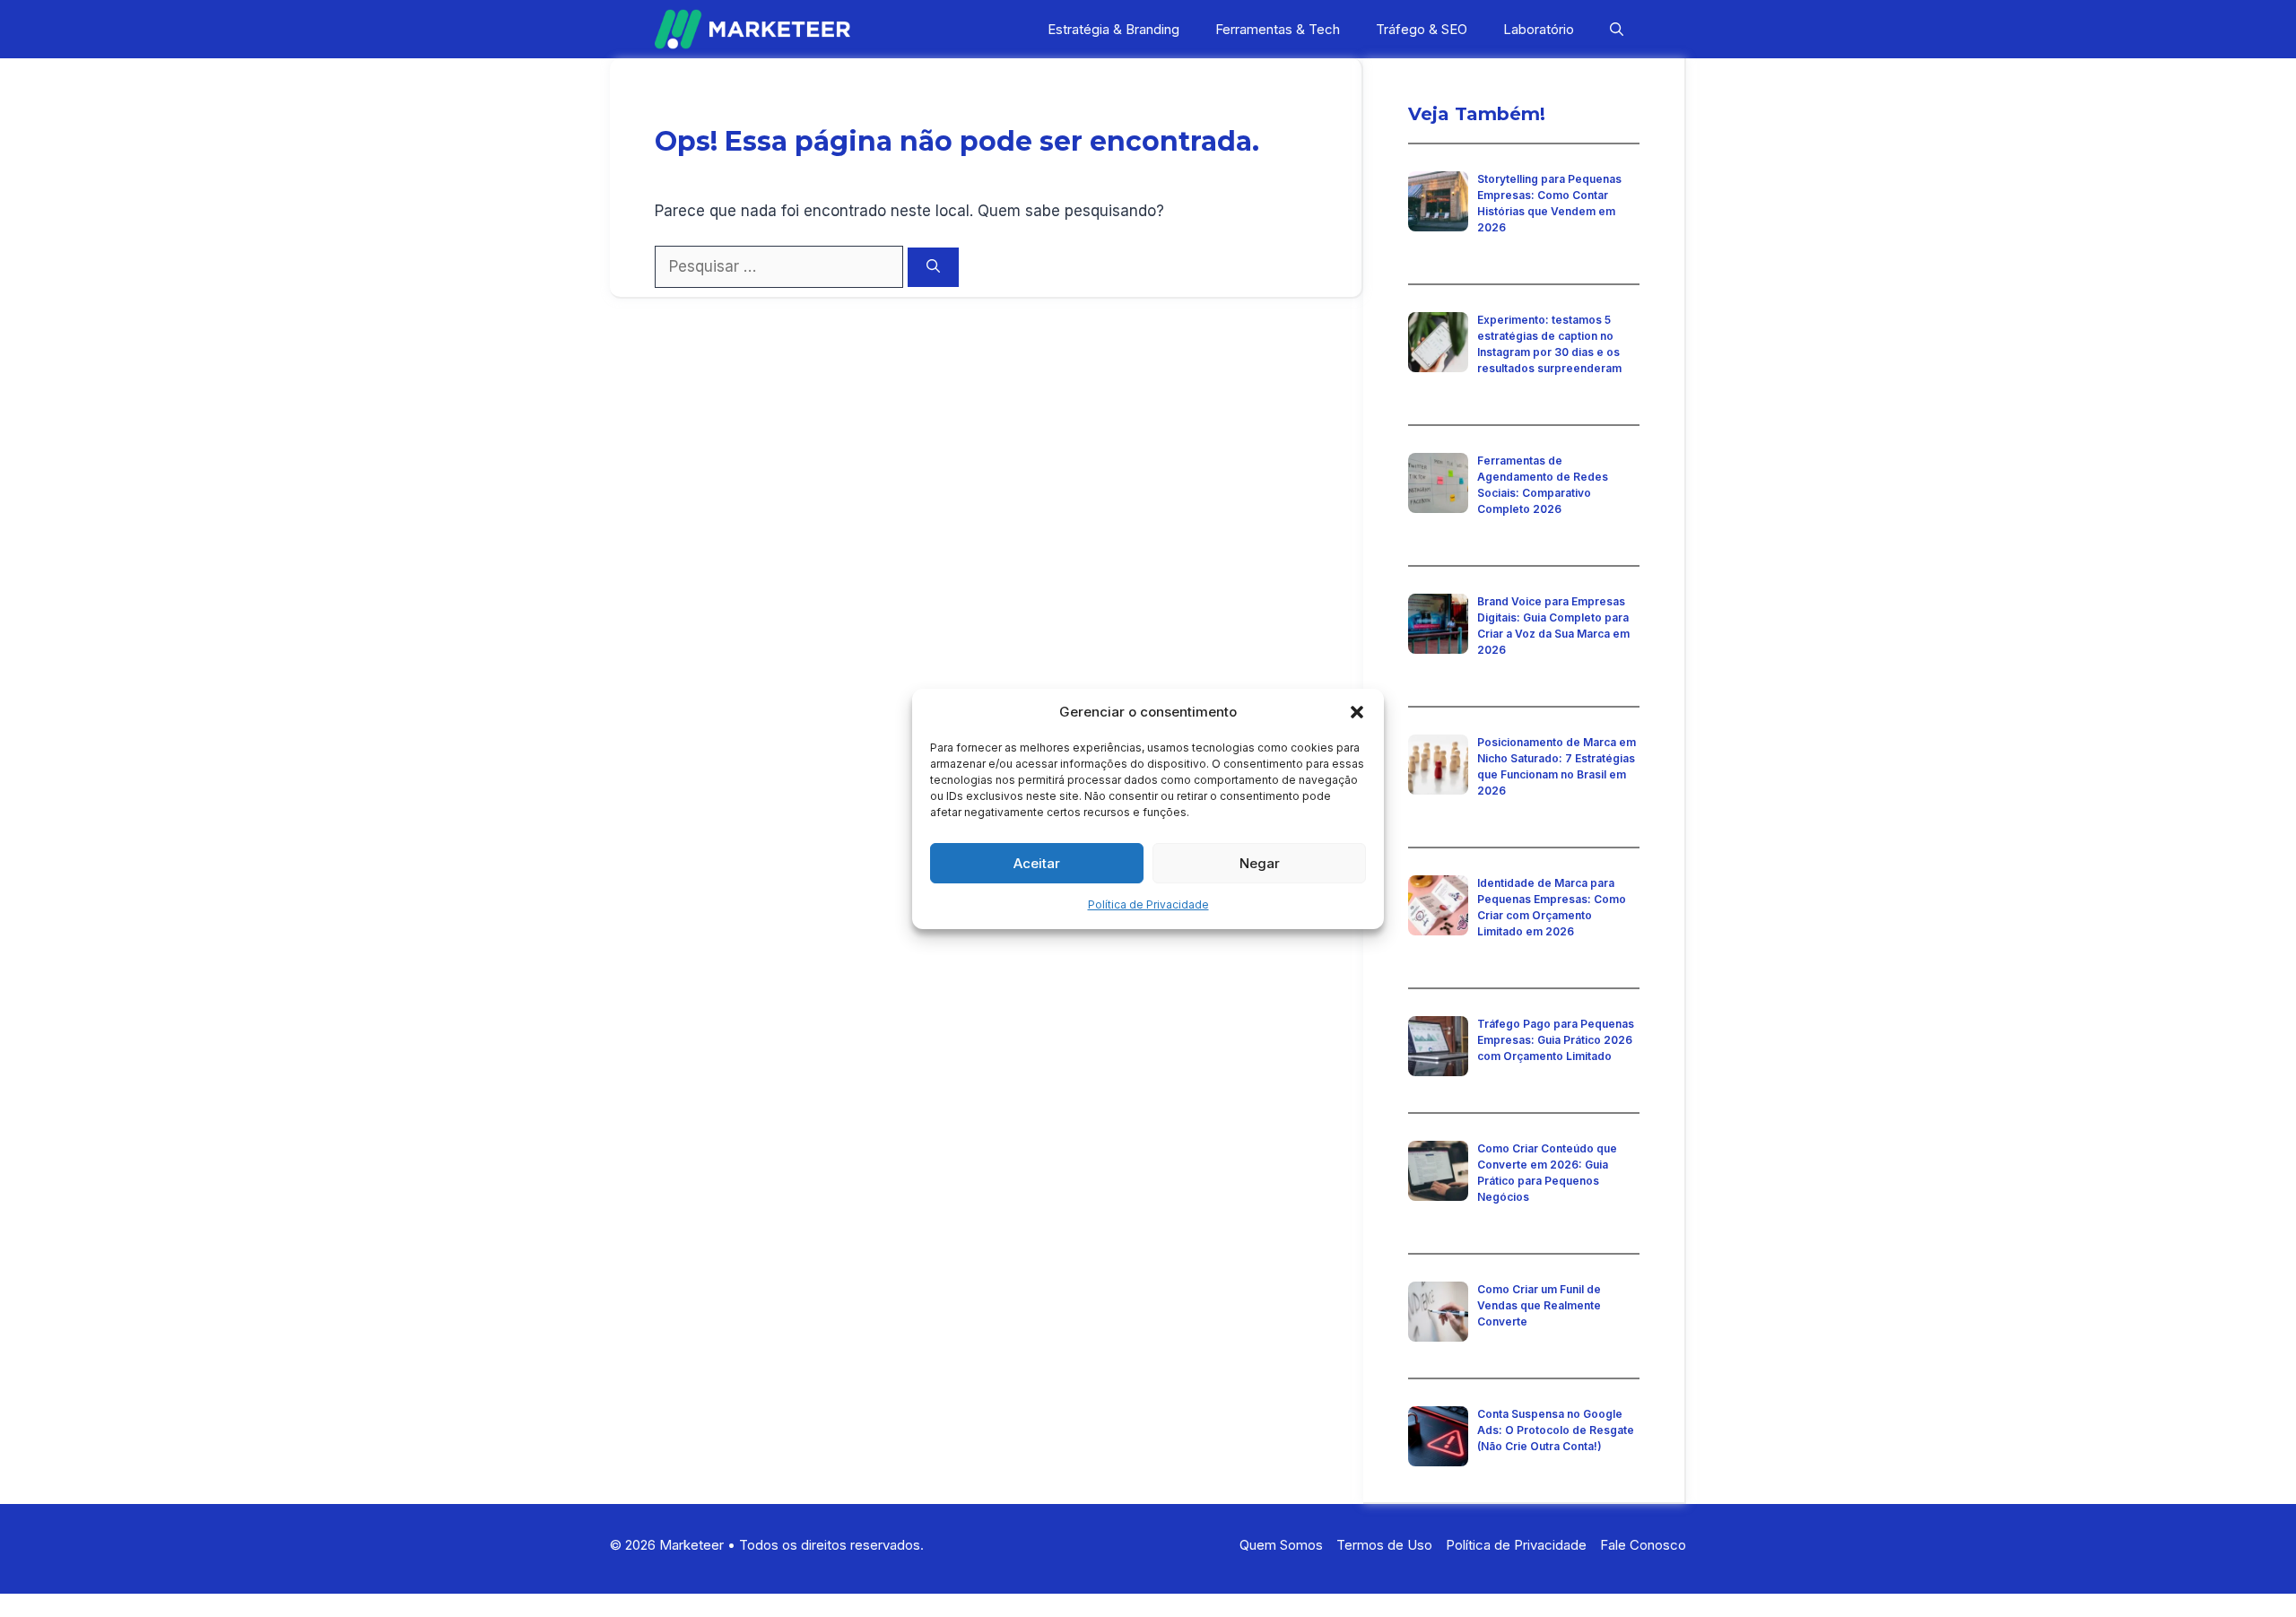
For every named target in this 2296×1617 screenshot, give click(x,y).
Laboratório (1539, 29)
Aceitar (1037, 863)
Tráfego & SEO (1422, 29)
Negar (1260, 863)
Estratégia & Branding (1113, 29)
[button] (1357, 712)
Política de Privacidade (1148, 904)
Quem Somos (1281, 1545)
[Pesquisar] (933, 268)
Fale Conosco (1643, 1545)
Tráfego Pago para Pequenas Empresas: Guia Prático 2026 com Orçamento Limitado (1556, 1040)
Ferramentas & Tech (1278, 29)
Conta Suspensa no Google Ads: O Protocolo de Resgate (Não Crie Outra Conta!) (1556, 1430)
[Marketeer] (752, 29)
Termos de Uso (1384, 1545)
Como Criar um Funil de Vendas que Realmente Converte (1539, 1305)
